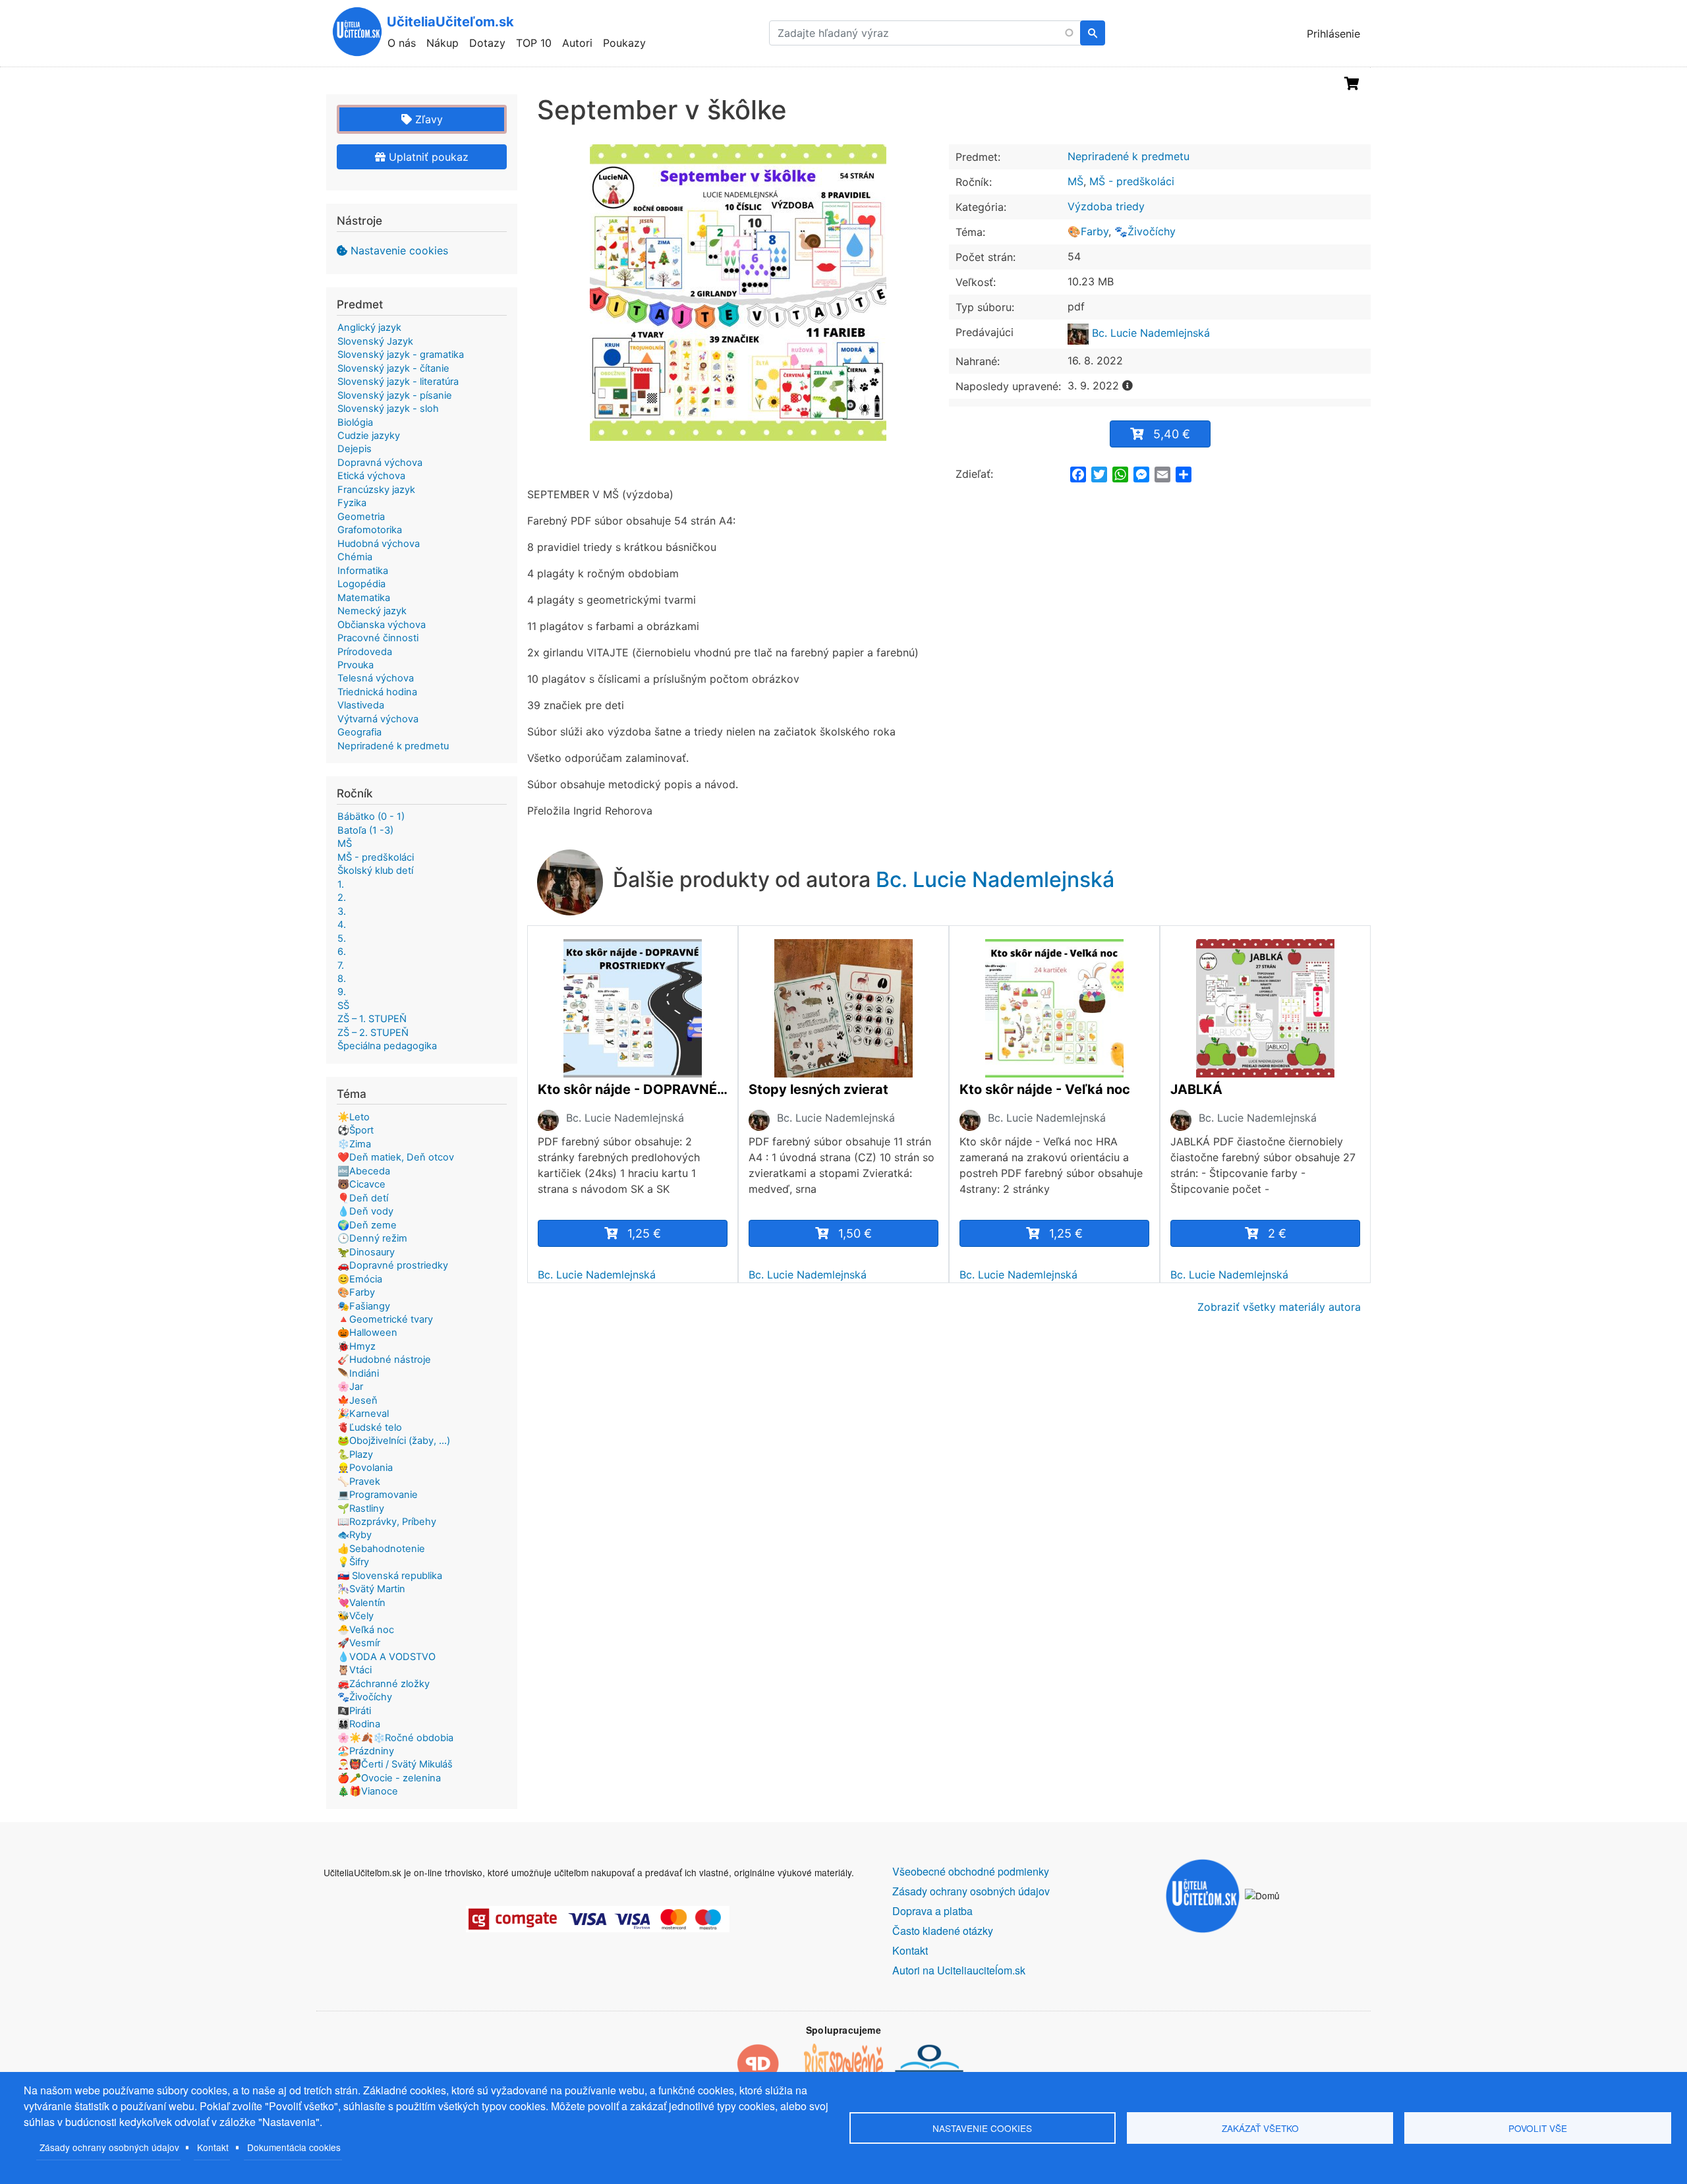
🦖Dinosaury (366, 1252)
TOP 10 (534, 43)
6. (342, 952)
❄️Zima (354, 1144)
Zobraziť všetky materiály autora (1279, 1307)
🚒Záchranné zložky (384, 1684)
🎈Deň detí (363, 1198)
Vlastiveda (361, 705)
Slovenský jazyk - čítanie (393, 368)
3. (342, 911)
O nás (402, 43)
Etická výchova (371, 476)
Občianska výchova (382, 625)
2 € (1277, 1233)
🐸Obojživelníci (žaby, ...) (394, 1441)
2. (342, 898)
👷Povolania (365, 1468)
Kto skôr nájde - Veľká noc (1045, 1089)
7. (341, 965)
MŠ (1075, 181)
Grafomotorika (370, 530)
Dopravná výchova (380, 463)
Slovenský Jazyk (375, 341)
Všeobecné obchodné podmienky (971, 1871)
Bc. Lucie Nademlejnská (1149, 333)
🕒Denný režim (372, 1238)
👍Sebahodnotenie (381, 1549)
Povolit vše (1538, 2128)
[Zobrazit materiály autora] (548, 1120)
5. (342, 938)
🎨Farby (1088, 231)
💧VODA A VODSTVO (386, 1657)
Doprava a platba (932, 1911)
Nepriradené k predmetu (1129, 156)
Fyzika (352, 503)
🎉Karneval (363, 1414)
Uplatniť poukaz (427, 157)
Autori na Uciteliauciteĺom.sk (959, 1970)
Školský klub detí (375, 871)
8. (342, 979)
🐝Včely (356, 1616)
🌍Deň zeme (367, 1225)
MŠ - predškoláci (1132, 181)
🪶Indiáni (358, 1373)
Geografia (359, 732)
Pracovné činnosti (378, 638)
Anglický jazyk (369, 328)
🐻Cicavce (361, 1184)
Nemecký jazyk (372, 611)
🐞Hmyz (357, 1346)
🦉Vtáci (355, 1670)
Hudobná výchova (379, 544)
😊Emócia (360, 1279)
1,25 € (644, 1233)
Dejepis (355, 449)
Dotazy (487, 43)
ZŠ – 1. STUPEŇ (372, 1019)
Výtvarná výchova (378, 719)
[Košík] (1352, 84)
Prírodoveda (365, 652)
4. (342, 925)
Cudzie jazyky (369, 436)
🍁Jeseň (357, 1400)
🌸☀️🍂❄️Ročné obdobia (395, 1738)
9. (342, 992)
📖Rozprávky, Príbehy (387, 1522)
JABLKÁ (1196, 1089)
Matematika (364, 598)
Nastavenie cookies (399, 250)
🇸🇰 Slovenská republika (390, 1576)
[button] (738, 293)
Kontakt (213, 2147)
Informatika (363, 571)
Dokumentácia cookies (294, 2147)
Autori (577, 43)
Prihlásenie (1333, 34)
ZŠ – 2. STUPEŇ (373, 1033)
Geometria (361, 517)
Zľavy (427, 119)
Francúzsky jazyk (376, 490)
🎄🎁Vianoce (368, 1791)
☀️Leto (354, 1117)
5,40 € (1172, 434)
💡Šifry (353, 1562)
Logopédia (361, 584)
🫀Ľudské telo (370, 1427)
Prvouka (356, 665)
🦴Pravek (359, 1481)
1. (341, 884)
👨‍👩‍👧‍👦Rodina (359, 1724)
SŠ (343, 1006)
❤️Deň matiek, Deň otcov (396, 1157)
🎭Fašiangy (364, 1306)
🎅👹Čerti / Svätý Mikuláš (395, 1764)
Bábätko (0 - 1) (371, 817)
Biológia (355, 422)
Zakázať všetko (1260, 2128)
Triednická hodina (377, 692)
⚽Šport (356, 1130)
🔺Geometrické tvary (385, 1319)
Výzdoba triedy (1106, 206)
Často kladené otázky (943, 1931)
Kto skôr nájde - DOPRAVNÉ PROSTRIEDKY (633, 1089)
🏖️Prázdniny (366, 1751)
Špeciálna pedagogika (387, 1046)
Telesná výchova (376, 678)
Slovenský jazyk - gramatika (401, 355)
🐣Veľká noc (366, 1630)
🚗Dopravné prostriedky (393, 1265)
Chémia (355, 557)
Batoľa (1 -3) (365, 830)
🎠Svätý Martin (371, 1589)
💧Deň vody (365, 1211)
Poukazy (624, 43)
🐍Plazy (355, 1454)
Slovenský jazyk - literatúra (398, 382)
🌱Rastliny (361, 1509)
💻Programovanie (378, 1495)
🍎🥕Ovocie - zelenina (389, 1778)
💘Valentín (361, 1603)
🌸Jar (350, 1387)
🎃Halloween (367, 1333)
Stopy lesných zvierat (818, 1089)
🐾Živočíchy (1145, 231)
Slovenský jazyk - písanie (395, 395)
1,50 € (855, 1233)
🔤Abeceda (364, 1171)
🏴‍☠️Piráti (354, 1711)
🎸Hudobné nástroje (384, 1360)
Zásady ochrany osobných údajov (109, 2147)
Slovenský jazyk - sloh (388, 409)
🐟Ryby (355, 1535)
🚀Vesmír (359, 1643)
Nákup (443, 43)
